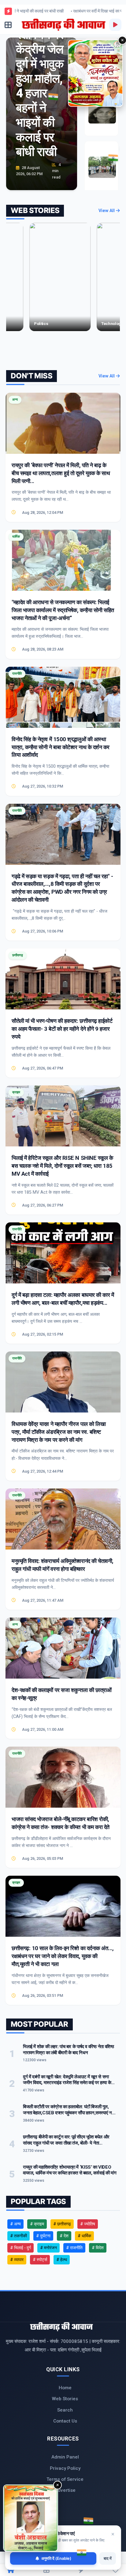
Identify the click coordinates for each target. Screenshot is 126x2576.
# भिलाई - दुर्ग (20, 2248)
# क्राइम (37, 2224)
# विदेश (98, 2248)
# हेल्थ (62, 2260)
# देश (64, 2236)
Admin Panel (65, 2457)
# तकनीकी (19, 2236)
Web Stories (65, 2399)
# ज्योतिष (88, 2224)
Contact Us (65, 2421)
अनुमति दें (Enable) (56, 2558)
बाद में (108, 2558)
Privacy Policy (65, 2468)
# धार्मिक (84, 2236)
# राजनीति (74, 2248)
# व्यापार (17, 2260)
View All (107, 211)
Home (65, 2388)
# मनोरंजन (48, 2248)
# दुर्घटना (43, 2236)
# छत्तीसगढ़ (62, 2224)
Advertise (65, 2490)
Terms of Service (65, 2479)
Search (65, 2410)
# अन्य (15, 2224)
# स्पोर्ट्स (40, 2260)
